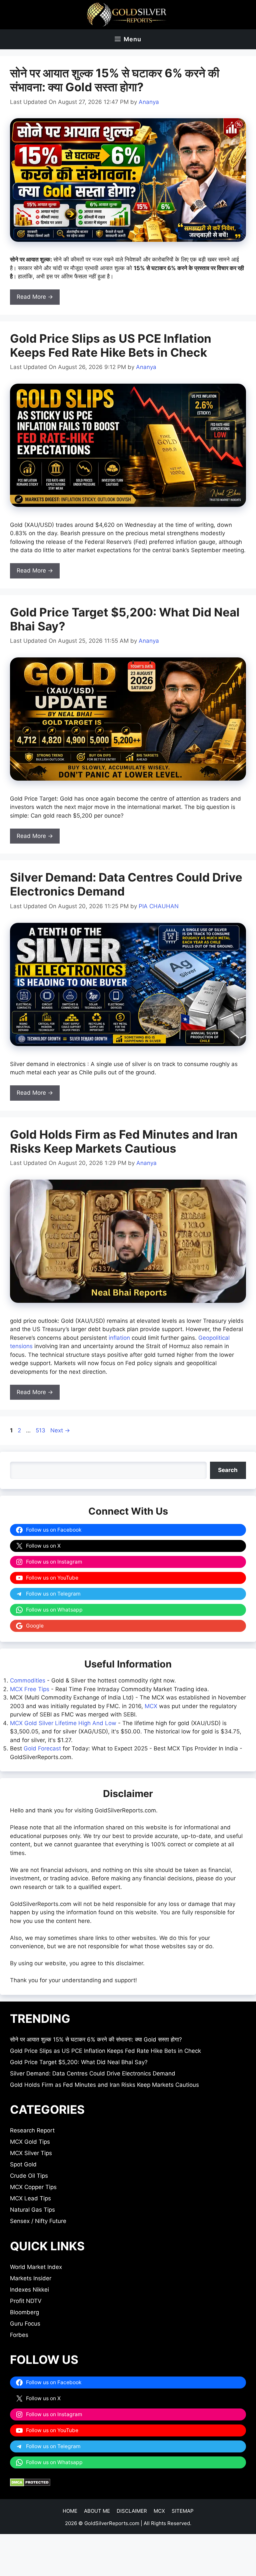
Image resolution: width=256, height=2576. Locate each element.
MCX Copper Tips (33, 2187)
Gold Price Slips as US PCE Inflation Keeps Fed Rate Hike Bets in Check (111, 345)
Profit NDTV (26, 2301)
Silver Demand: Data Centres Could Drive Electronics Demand (93, 2073)
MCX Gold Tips (30, 2142)
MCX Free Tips (30, 1689)
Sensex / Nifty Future (38, 2221)
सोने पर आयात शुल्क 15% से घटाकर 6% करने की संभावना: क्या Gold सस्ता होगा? (115, 80)
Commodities (28, 1680)
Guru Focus (25, 2324)
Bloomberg (24, 2312)
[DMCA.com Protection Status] (30, 2484)
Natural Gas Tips (32, 2210)
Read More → (35, 297)
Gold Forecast (42, 1748)
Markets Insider (31, 2278)
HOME (70, 2511)
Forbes (19, 2335)
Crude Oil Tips (29, 2176)
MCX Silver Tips (31, 2153)
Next (60, 1430)
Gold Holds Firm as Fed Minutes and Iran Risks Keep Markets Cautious (124, 1141)
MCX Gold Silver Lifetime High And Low (63, 1723)
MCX (151, 1706)
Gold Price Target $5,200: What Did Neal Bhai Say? (79, 2062)
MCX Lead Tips (30, 2198)
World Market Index (36, 2267)
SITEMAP (183, 2511)
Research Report (32, 2130)
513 (41, 1430)
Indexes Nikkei (29, 2290)
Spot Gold (23, 2164)
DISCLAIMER (132, 2511)
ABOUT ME (97, 2511)
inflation (119, 1338)
